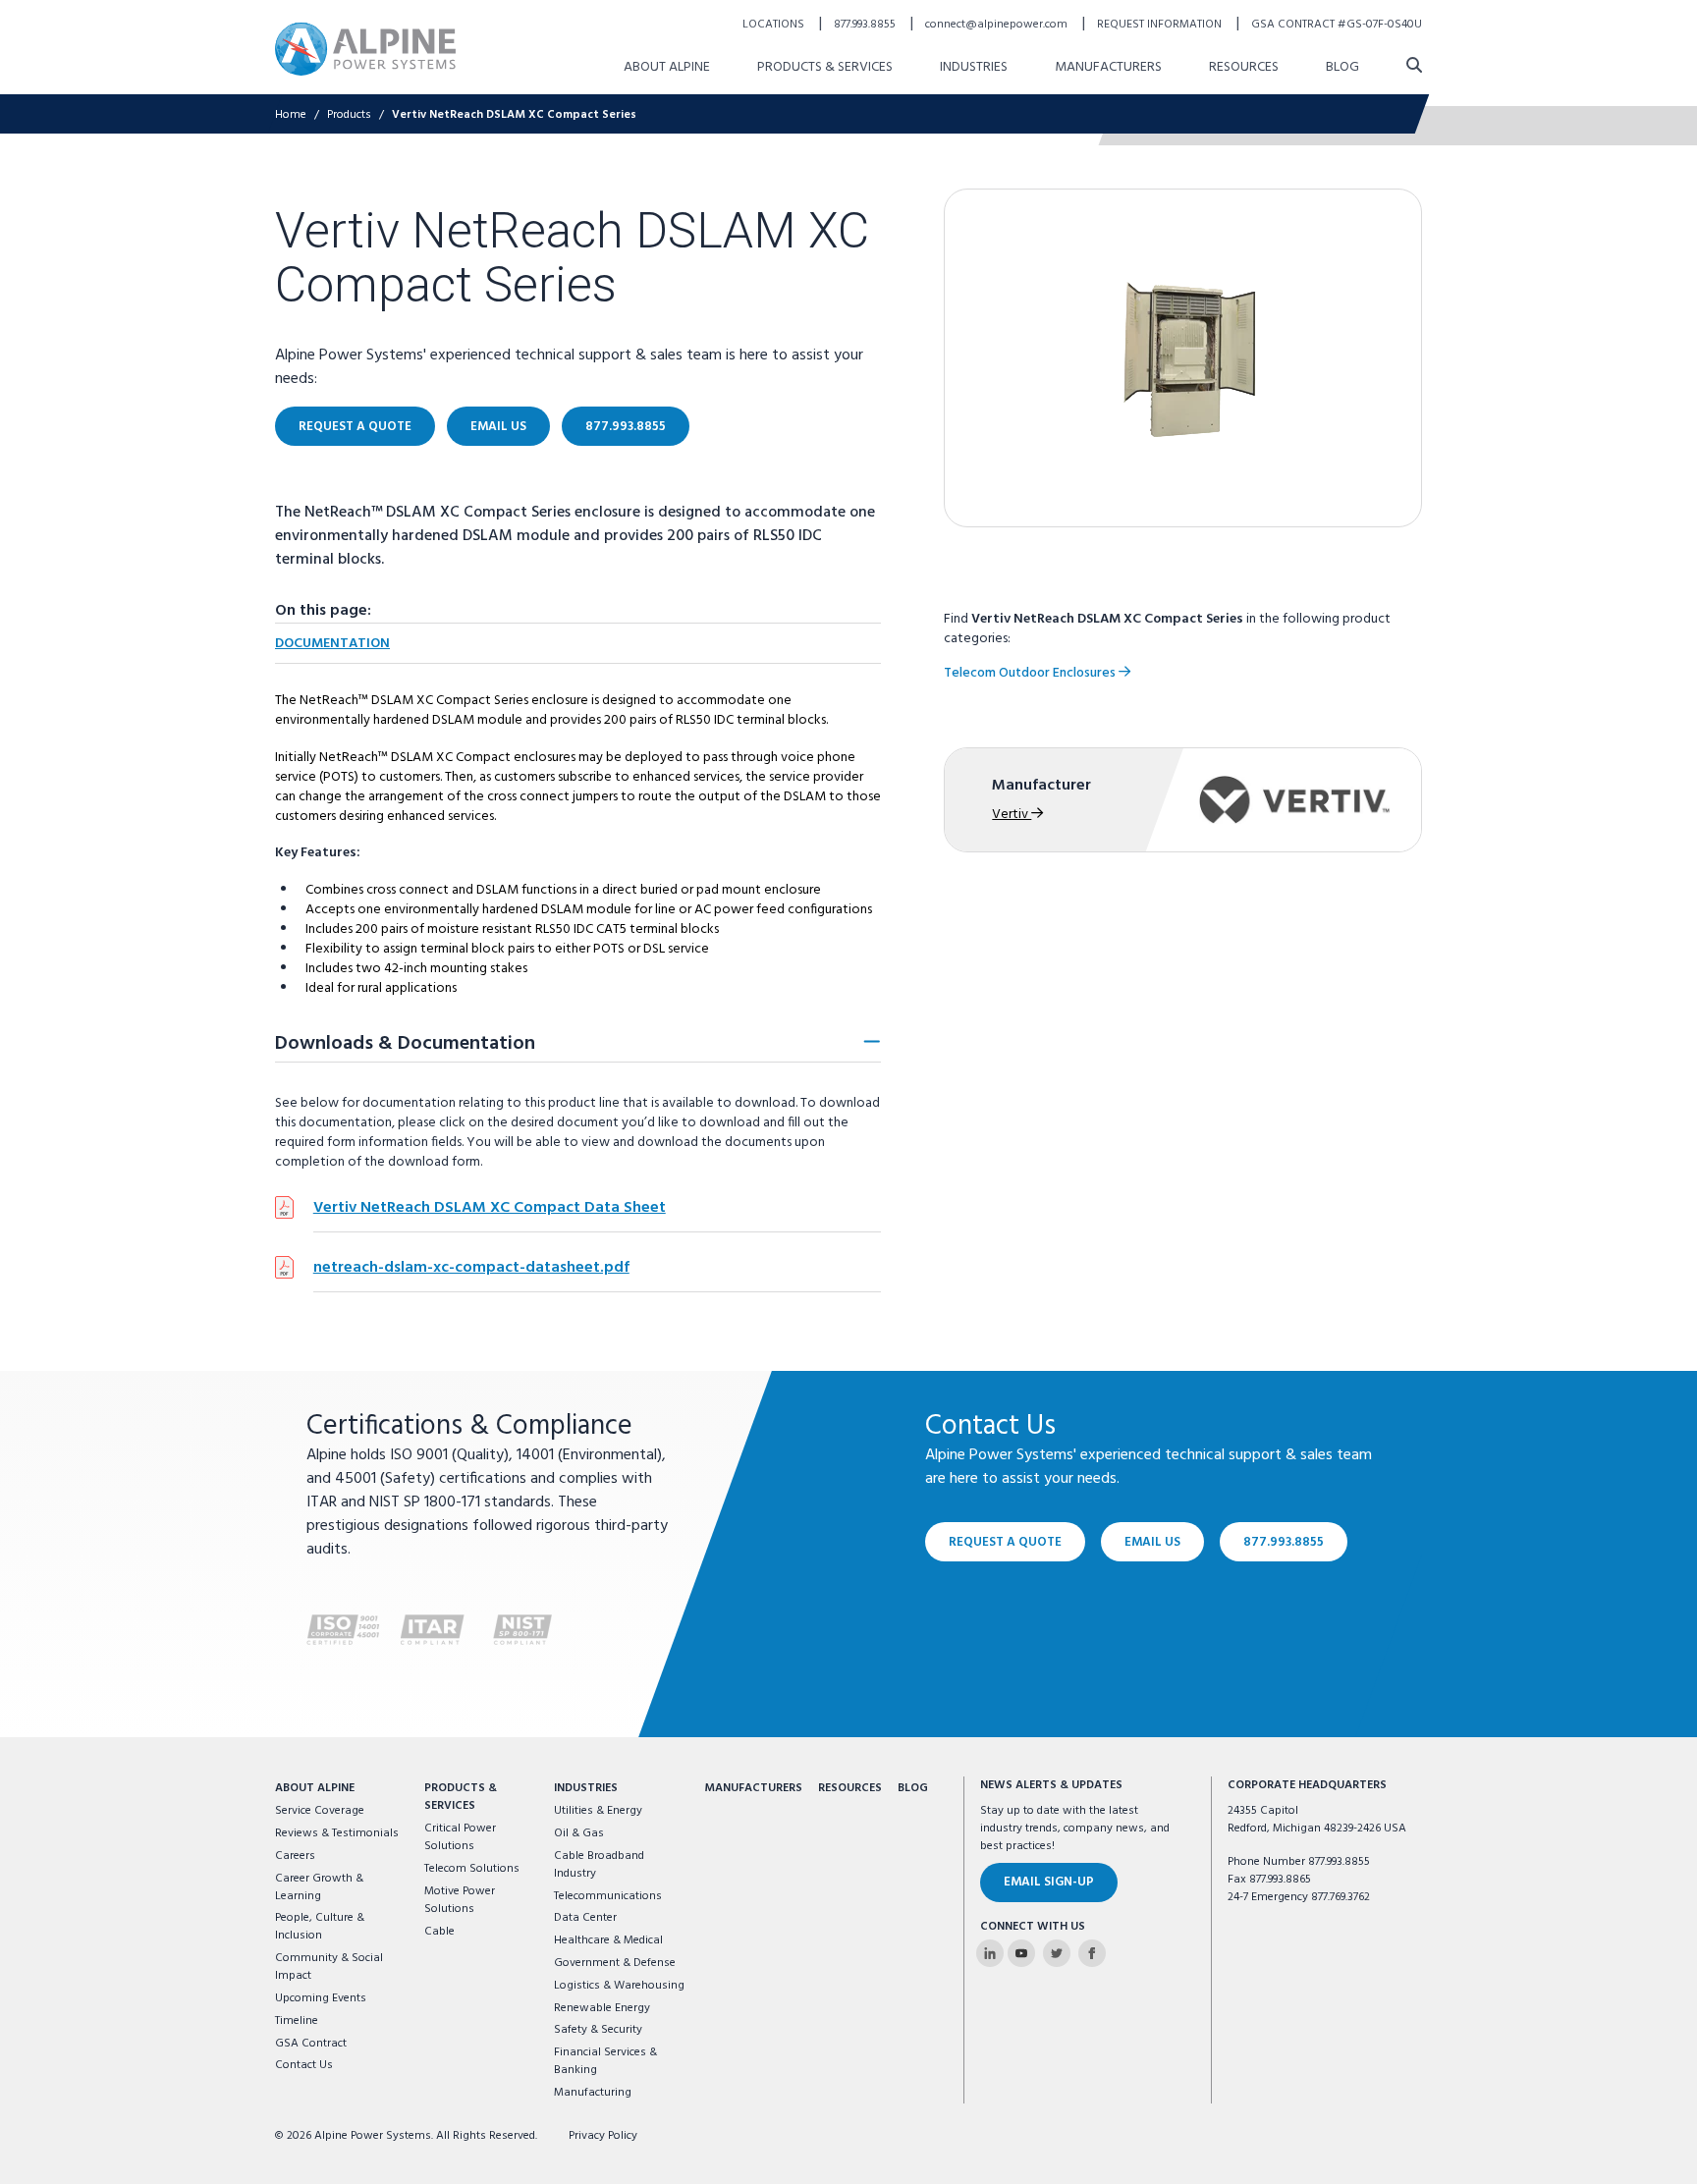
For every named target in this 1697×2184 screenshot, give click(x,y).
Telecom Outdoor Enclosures (1031, 673)
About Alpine (667, 67)
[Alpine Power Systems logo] (365, 49)
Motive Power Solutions (460, 1900)
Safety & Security (598, 2030)
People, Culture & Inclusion (320, 1927)
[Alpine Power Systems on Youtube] (1021, 1953)
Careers (295, 1856)
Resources (1244, 67)
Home (291, 115)
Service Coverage (320, 1811)
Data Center (585, 1918)
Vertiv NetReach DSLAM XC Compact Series (514, 115)
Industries (974, 67)
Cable (439, 1932)
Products (349, 115)
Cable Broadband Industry (599, 1865)
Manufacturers (1108, 67)
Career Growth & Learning (319, 1887)
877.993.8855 (866, 25)
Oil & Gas (579, 1833)
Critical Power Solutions (460, 1837)
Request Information (1161, 25)
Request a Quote (355, 427)
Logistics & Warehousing (619, 1986)
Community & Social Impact (329, 1967)
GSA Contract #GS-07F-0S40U (1337, 25)
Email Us (498, 427)
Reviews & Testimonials (337, 1833)
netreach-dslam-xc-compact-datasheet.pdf (471, 1268)
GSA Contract (311, 2044)
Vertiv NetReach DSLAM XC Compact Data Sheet (490, 1208)
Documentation (332, 644)
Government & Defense (615, 1963)
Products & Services (825, 67)
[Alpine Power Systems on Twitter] (1057, 1953)
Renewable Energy (602, 2008)
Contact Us (304, 2065)
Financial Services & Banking (605, 2061)
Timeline (297, 2021)
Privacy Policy (603, 2136)
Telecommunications (608, 1896)
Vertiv (1012, 815)
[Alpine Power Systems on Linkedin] (990, 1953)
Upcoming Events (321, 1998)
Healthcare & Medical (608, 1940)
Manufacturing (593, 2093)
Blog (1342, 67)
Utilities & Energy (598, 1811)
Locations (775, 25)
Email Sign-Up (1049, 1882)
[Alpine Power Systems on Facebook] (1092, 1953)
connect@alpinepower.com (998, 25)
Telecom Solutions (472, 1869)
